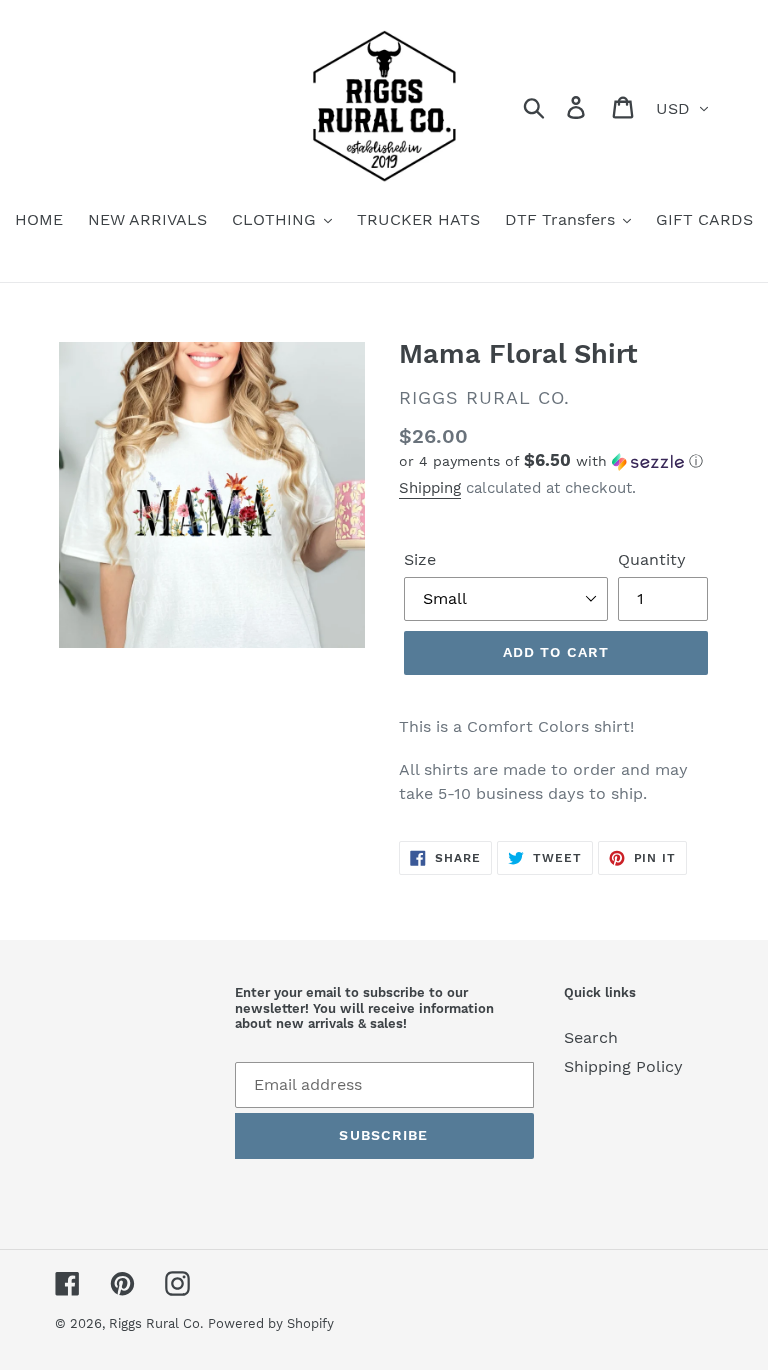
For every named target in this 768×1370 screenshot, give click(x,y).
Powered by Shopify (271, 1323)
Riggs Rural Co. (156, 1323)
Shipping (430, 488)
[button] (556, 461)
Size (420, 559)
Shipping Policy (623, 1066)
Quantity (652, 559)
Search (591, 1037)
